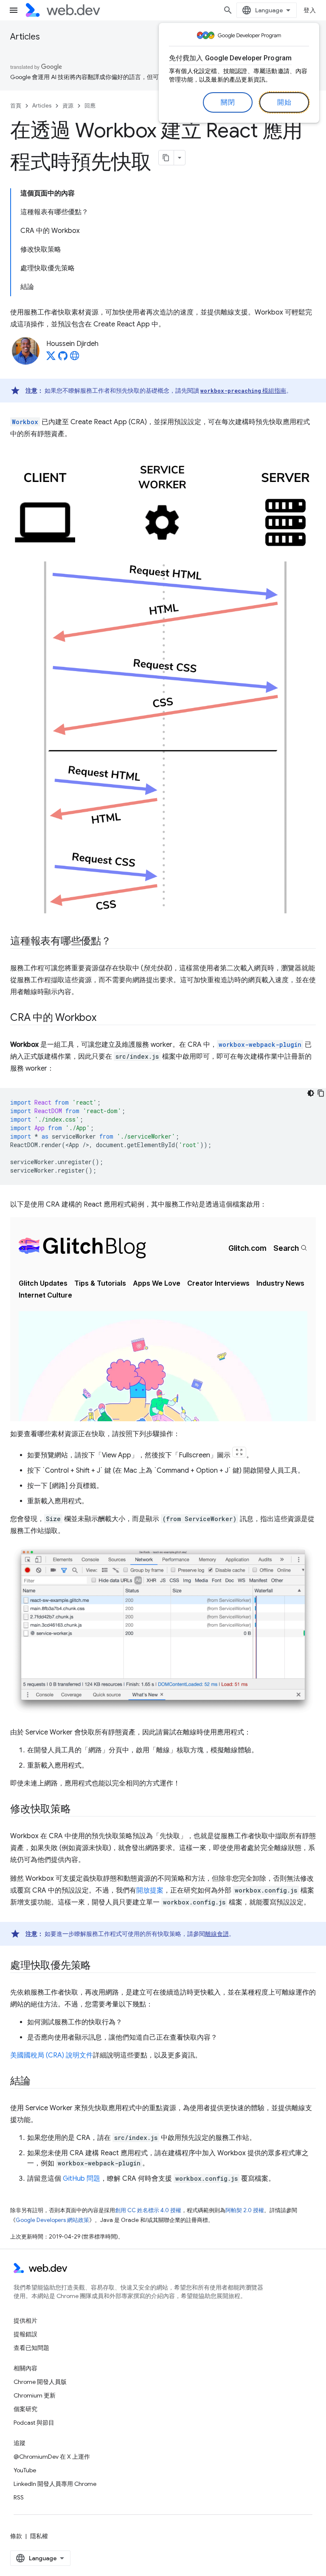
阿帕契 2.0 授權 (245, 2210)
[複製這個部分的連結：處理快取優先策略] (98, 1966)
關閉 (228, 102)
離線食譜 (217, 1934)
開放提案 (150, 1890)
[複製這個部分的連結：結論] (38, 2082)
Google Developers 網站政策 (52, 2220)
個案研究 (25, 2409)
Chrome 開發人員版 (40, 2382)
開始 (284, 102)
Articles (25, 37)
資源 (68, 106)
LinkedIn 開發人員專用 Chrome (55, 2484)
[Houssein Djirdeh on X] (51, 358)
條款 (16, 2536)
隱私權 (39, 2536)
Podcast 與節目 (34, 2423)
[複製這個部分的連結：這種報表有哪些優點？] (119, 942)
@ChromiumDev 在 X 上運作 (52, 2457)
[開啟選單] (14, 10)
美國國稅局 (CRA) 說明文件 (52, 2055)
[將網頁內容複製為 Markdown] (166, 158)
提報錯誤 (25, 2334)
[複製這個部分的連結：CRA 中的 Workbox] (104, 1018)
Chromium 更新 (35, 2395)
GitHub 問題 (81, 2179)
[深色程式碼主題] (311, 1093)
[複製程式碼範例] (321, 1093)
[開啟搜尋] (228, 10)
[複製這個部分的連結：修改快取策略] (79, 1810)
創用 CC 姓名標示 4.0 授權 (148, 2210)
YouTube (25, 2470)
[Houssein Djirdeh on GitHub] (63, 358)
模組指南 (243, 391)
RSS (19, 2497)
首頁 (16, 106)
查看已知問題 (31, 2348)
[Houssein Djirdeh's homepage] (75, 358)
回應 (90, 106)
